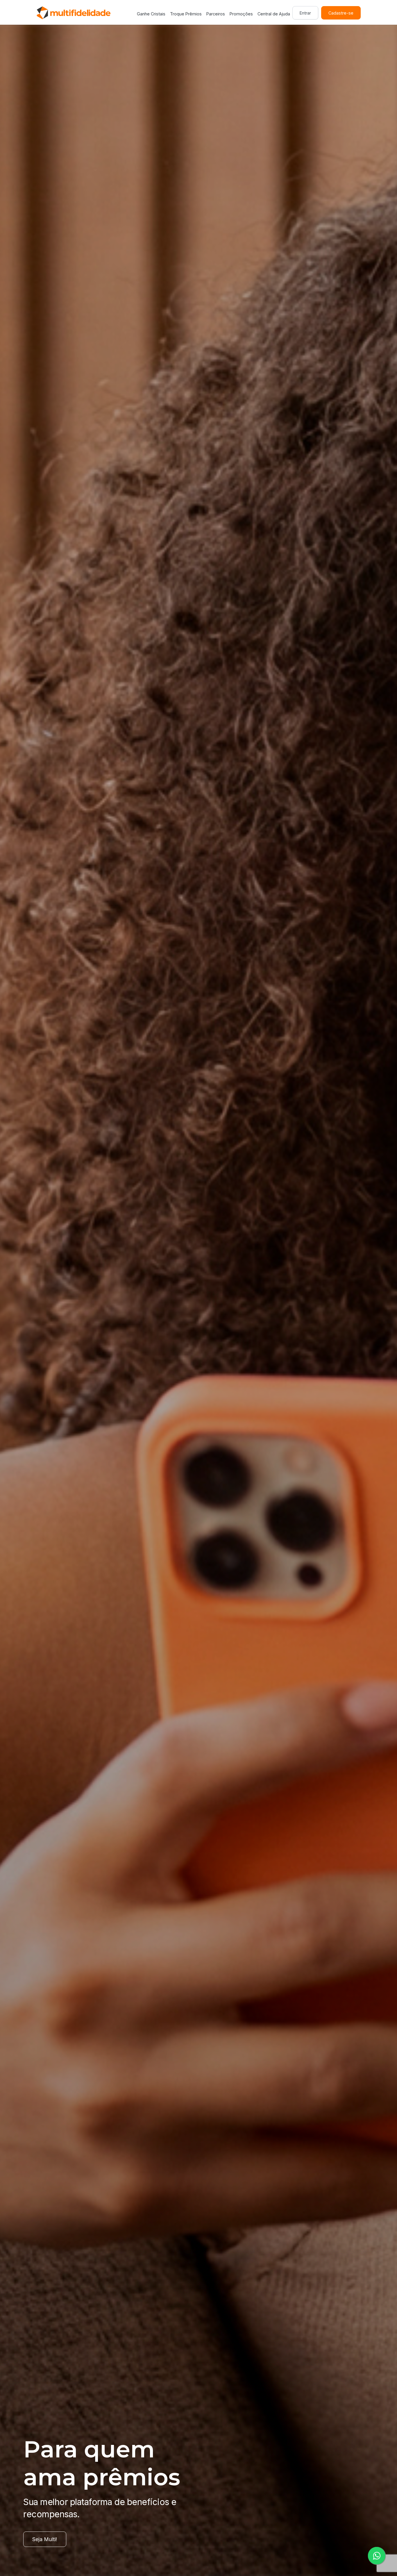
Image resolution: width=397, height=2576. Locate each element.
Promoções (241, 14)
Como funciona (51, 2539)
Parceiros (216, 14)
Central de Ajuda (274, 14)
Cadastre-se (341, 13)
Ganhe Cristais (151, 14)
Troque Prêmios (186, 14)
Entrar (305, 13)
